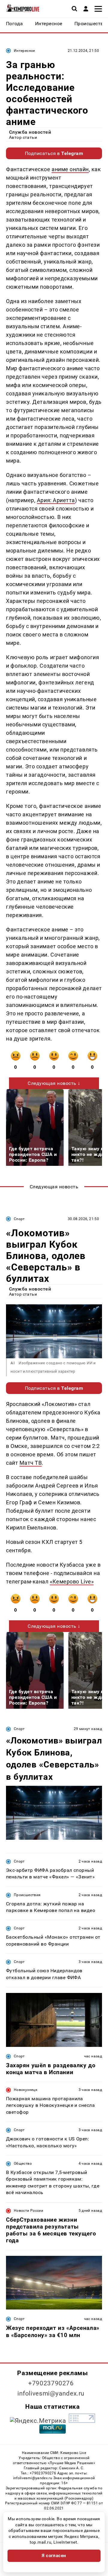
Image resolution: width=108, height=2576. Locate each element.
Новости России (28, 2211)
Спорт (19, 1219)
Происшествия (27, 1895)
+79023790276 (51, 2383)
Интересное (24, 51)
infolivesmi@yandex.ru (51, 2393)
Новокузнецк (25, 2090)
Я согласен (54, 2556)
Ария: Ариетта (56, 500)
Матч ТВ (31, 1463)
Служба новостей (30, 132)
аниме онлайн (70, 169)
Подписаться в (54, 153)
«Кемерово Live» (72, 1581)
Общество (23, 2164)
